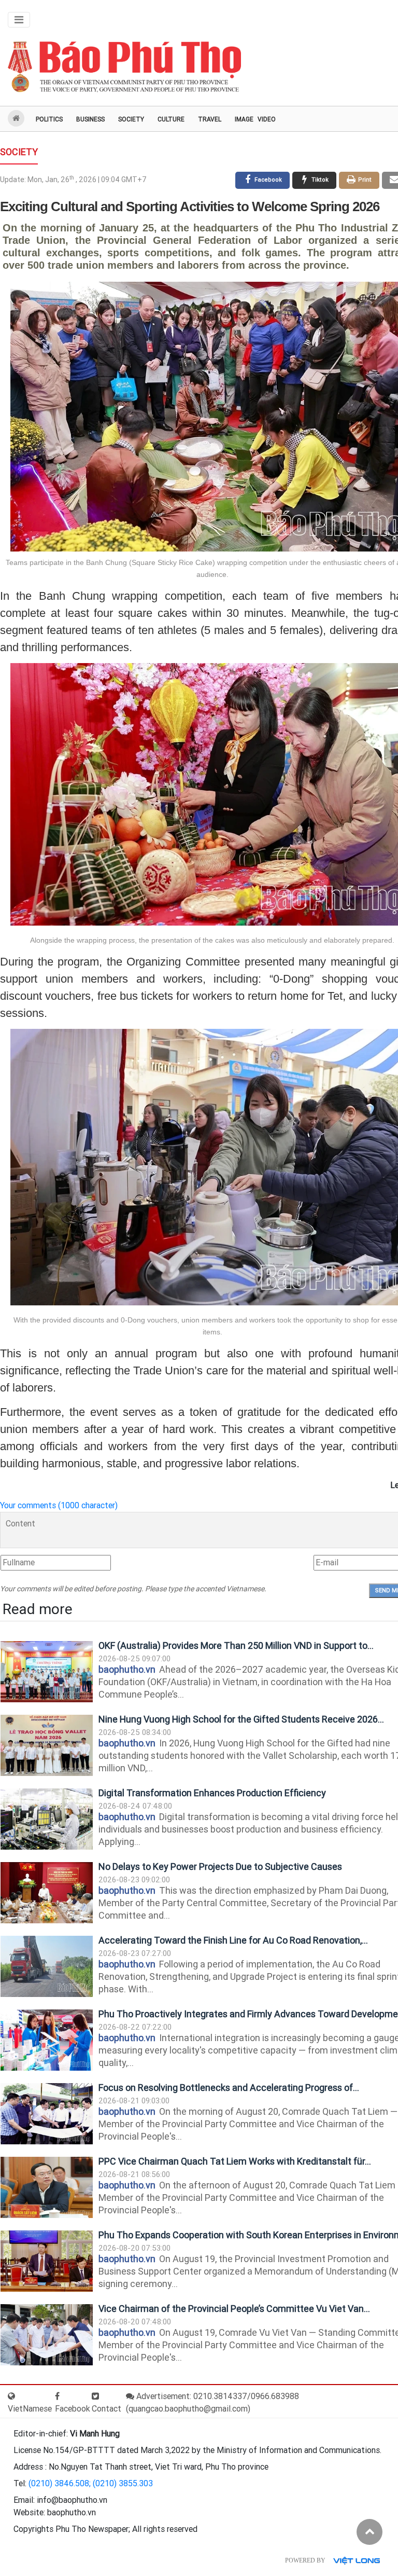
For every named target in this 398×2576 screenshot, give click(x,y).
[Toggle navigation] (19, 20)
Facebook (73, 2409)
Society (131, 119)
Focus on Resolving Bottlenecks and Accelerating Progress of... (229, 2088)
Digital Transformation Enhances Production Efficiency (212, 1793)
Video (267, 119)
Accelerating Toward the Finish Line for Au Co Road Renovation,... (233, 1940)
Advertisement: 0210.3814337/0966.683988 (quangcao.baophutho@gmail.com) (212, 2402)
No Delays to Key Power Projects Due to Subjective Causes (220, 1866)
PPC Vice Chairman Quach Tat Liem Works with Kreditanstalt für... (235, 2161)
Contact (106, 2409)
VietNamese (30, 2409)
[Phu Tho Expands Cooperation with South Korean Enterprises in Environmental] (47, 2261)
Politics (49, 119)
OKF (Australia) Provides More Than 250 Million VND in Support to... (236, 1645)
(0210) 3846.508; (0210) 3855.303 (91, 2483)
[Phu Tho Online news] (124, 67)
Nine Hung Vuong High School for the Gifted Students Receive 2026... (241, 1719)
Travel (210, 119)
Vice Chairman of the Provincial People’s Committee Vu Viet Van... (234, 2309)
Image (244, 119)
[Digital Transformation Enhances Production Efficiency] (47, 1819)
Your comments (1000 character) (59, 1505)
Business (90, 119)
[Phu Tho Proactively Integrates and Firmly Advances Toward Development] (47, 2040)
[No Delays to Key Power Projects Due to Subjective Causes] (47, 1893)
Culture (171, 119)
